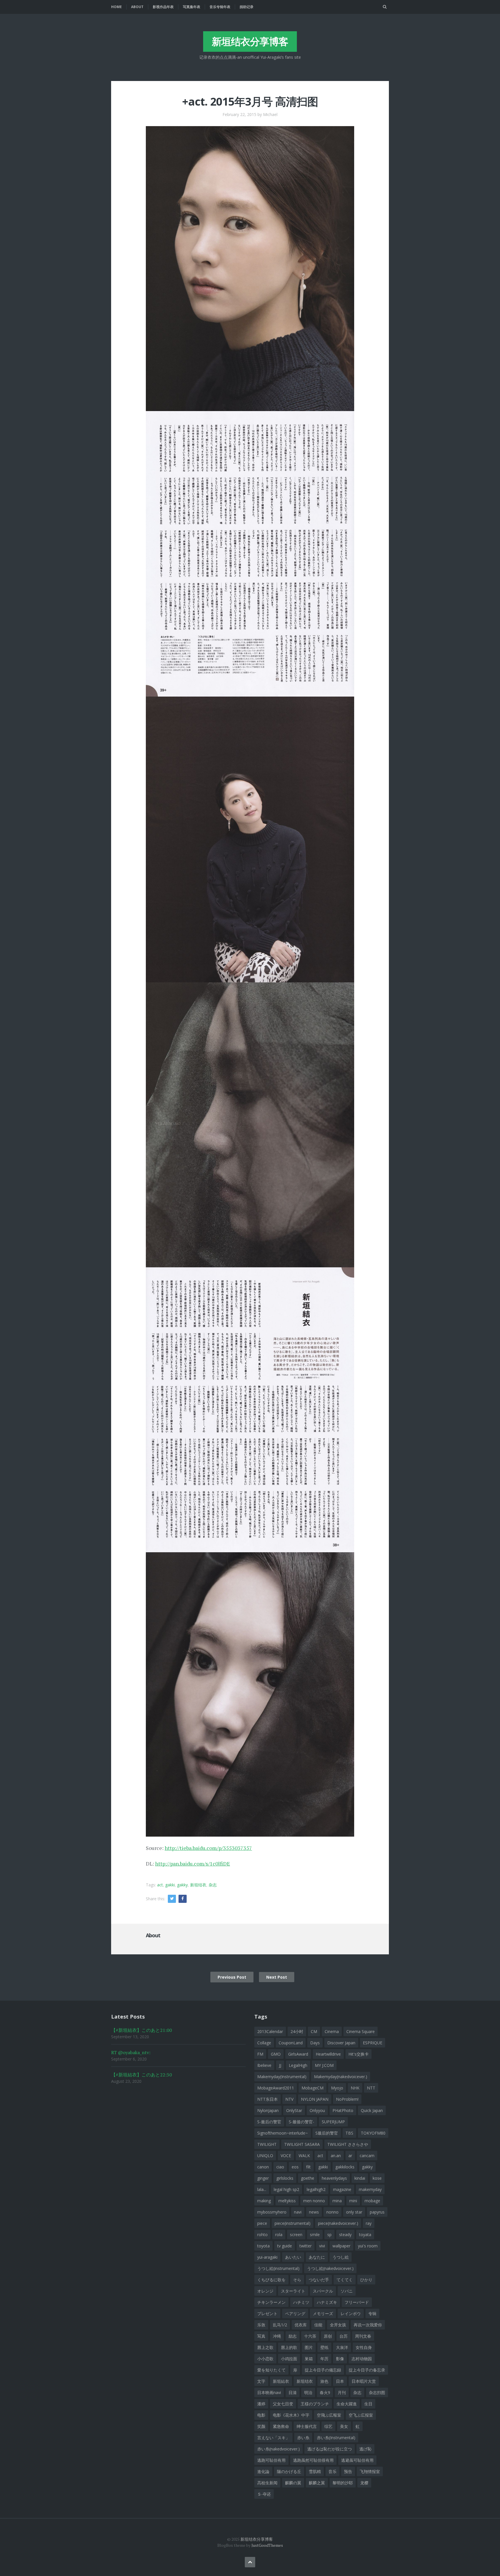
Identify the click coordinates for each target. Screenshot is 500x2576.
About (137, 7)
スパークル (323, 2291)
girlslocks (285, 2178)
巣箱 (309, 2359)
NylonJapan (268, 2110)
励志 (293, 2336)
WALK (304, 2156)
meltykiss (287, 2201)
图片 (309, 2347)
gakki (170, 1885)
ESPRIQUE (373, 2043)
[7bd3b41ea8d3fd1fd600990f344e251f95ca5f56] (250, 268)
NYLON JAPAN (315, 2099)
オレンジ (265, 2291)
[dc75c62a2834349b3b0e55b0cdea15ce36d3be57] (250, 1409)
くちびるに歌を (271, 2280)
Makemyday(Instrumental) (282, 2077)
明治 (308, 2392)
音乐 (332, 2471)
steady (345, 2235)
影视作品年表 (163, 7)
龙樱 (364, 2483)
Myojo (337, 2088)
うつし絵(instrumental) (278, 2268)
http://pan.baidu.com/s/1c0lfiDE (193, 1864)
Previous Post (232, 1977)
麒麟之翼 (317, 2483)
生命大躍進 (347, 2404)
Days (315, 2043)
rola (279, 2235)
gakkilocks (345, 2167)
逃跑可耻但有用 (271, 2460)
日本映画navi (269, 2392)
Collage (264, 2043)
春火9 (325, 2392)
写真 (261, 2336)
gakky (182, 1885)
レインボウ (351, 2313)
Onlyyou (317, 2110)
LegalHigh (298, 2065)
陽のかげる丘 (289, 2471)
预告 (348, 2471)
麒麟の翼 (293, 2483)
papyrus (377, 2212)
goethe (308, 2178)
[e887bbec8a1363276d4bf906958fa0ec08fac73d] (250, 1694)
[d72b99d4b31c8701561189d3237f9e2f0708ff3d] (250, 1124)
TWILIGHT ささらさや (348, 2144)
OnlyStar (294, 2110)
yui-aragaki (267, 2257)
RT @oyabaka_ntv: (131, 2052)
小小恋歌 (265, 2359)
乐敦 (261, 2325)
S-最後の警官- (302, 2122)
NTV (289, 2099)
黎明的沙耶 (343, 2483)
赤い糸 (303, 2438)
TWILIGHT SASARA (302, 2144)
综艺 (328, 2426)
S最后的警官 (327, 2133)
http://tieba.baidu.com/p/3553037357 (208, 1848)
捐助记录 (247, 7)
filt (308, 2167)
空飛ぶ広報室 (329, 2415)
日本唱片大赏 (364, 2381)
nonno (332, 2212)
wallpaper (341, 2246)
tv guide (285, 2246)
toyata (365, 2235)
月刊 (342, 2392)
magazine (342, 2189)
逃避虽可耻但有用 (357, 2460)
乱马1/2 (280, 2325)
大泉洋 (342, 2347)
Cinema (332, 2031)
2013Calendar (270, 2031)
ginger (263, 2178)
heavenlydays (334, 2178)
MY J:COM (324, 2065)
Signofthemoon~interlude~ (283, 2133)
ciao (280, 2167)
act (160, 1885)
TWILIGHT (267, 2144)
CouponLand (291, 2043)
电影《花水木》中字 (291, 2415)
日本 (340, 2381)
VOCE (286, 2156)
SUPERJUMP (333, 2122)
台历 (343, 2336)
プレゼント (267, 2313)
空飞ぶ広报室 (361, 2415)
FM (260, 2054)
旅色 (324, 2381)
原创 (328, 2336)
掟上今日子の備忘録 (323, 2370)
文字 (261, 2381)
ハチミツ (301, 2302)
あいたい (293, 2257)
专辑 (372, 2313)
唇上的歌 (289, 2347)
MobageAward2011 (276, 2088)
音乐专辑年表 (220, 7)
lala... (262, 2189)
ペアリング (295, 2313)
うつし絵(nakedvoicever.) (330, 2268)
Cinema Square (361, 2031)
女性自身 (364, 2347)
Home (116, 7)
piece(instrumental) (293, 2223)
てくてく (345, 2280)
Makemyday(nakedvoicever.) (341, 2077)
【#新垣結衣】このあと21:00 (141, 2030)
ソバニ (347, 2291)
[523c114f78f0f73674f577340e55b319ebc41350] (250, 553)
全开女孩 (338, 2325)
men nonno (314, 2201)
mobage (372, 2201)
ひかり (366, 2280)
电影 (261, 2415)
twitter (306, 2246)
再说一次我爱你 (368, 2325)
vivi (322, 2246)
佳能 (318, 2325)
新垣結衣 (281, 2381)
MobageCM (312, 2088)
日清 (293, 2392)
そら (297, 2280)
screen (296, 2235)
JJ (280, 2065)
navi (298, 2212)
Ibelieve (264, 2065)
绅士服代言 (307, 2426)
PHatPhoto (343, 2110)
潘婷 (261, 2404)
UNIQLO (265, 2156)
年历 (324, 2359)
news (314, 2212)
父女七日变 (283, 2404)
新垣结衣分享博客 (250, 41)
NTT (371, 2088)
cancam (367, 2156)
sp (329, 2235)
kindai (360, 2178)
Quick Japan (372, 2110)
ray (369, 2223)
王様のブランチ (315, 2404)
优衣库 (301, 2325)
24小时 (297, 2031)
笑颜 (261, 2426)
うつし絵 (341, 2257)
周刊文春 (363, 2336)
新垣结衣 (198, 1885)
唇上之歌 (265, 2347)
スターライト (293, 2291)
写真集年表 (192, 7)
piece (262, 2223)
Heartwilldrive (328, 2054)
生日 (368, 2404)
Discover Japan (341, 2043)
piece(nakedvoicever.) (338, 2223)
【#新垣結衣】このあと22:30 (141, 2075)
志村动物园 (362, 2359)
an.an (336, 2156)
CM (314, 2031)
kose (377, 2178)
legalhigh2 (316, 2189)
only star (354, 2212)
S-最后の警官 (269, 2122)
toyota (263, 2246)
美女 (344, 2426)
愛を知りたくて (271, 2370)
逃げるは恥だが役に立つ (330, 2449)
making (264, 2201)
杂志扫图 (377, 2392)
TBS (349, 2133)
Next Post (277, 1977)
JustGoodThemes (267, 2545)
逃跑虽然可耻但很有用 (313, 2460)
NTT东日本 (268, 2099)
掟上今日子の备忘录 (367, 2370)
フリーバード (357, 2302)
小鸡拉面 (289, 2359)
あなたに (317, 2257)
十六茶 (310, 2336)
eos (295, 2167)
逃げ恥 (365, 2449)
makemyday (370, 2189)
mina (337, 2201)
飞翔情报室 (370, 2471)
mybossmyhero (272, 2212)
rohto (262, 2235)
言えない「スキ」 (273, 2438)
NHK (355, 2088)
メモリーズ (323, 2313)
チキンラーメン (271, 2302)
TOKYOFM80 (373, 2133)
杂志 (213, 1885)
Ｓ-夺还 (264, 2494)
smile (315, 2235)
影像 (340, 2359)
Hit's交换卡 (359, 2054)
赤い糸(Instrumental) (336, 2438)
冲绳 (277, 2336)
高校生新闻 (267, 2483)
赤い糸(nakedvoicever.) (279, 2449)
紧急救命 (281, 2426)
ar (350, 2156)
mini (353, 2201)
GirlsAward (298, 2054)
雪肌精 (315, 2471)
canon (263, 2167)
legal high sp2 (286, 2189)
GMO (276, 2054)
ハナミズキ (327, 2302)
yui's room (368, 2246)
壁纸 (324, 2347)
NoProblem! (347, 2099)
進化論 (263, 2471)
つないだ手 (319, 2280)
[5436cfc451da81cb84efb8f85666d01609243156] (250, 839)
